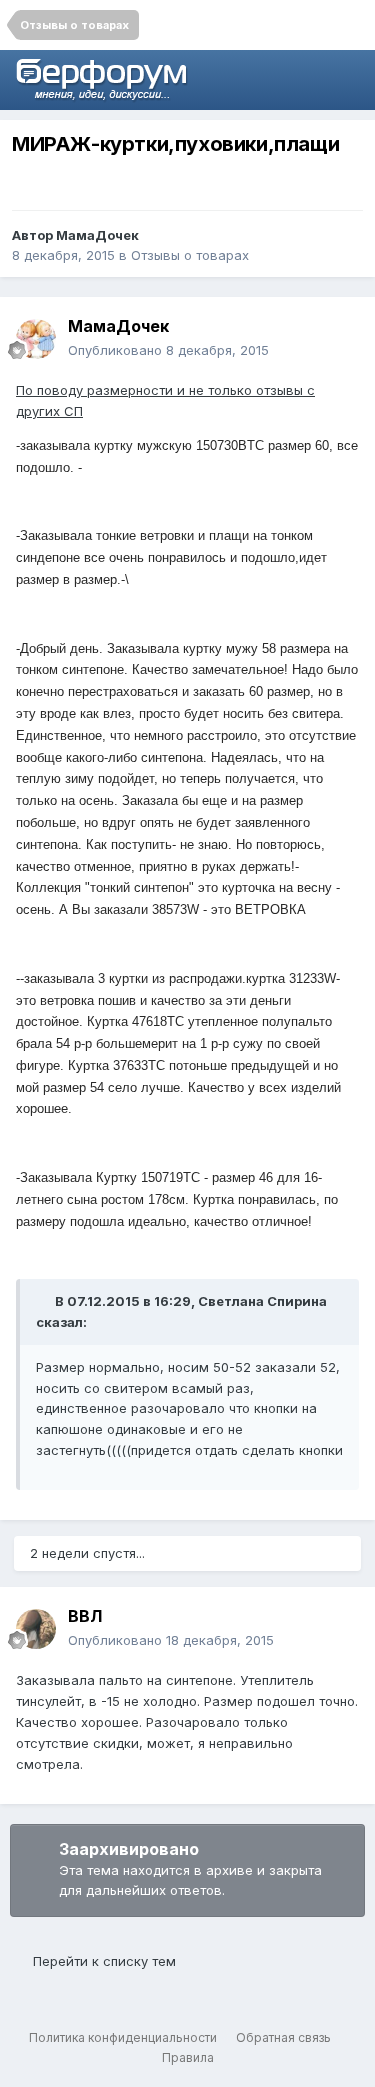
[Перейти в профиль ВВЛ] (36, 1629)
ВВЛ (85, 1616)
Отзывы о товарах (190, 255)
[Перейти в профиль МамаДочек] (36, 339)
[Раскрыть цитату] (44, 1301)
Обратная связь (283, 2037)
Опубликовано (168, 350)
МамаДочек (97, 235)
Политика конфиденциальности (123, 2037)
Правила (188, 2057)
